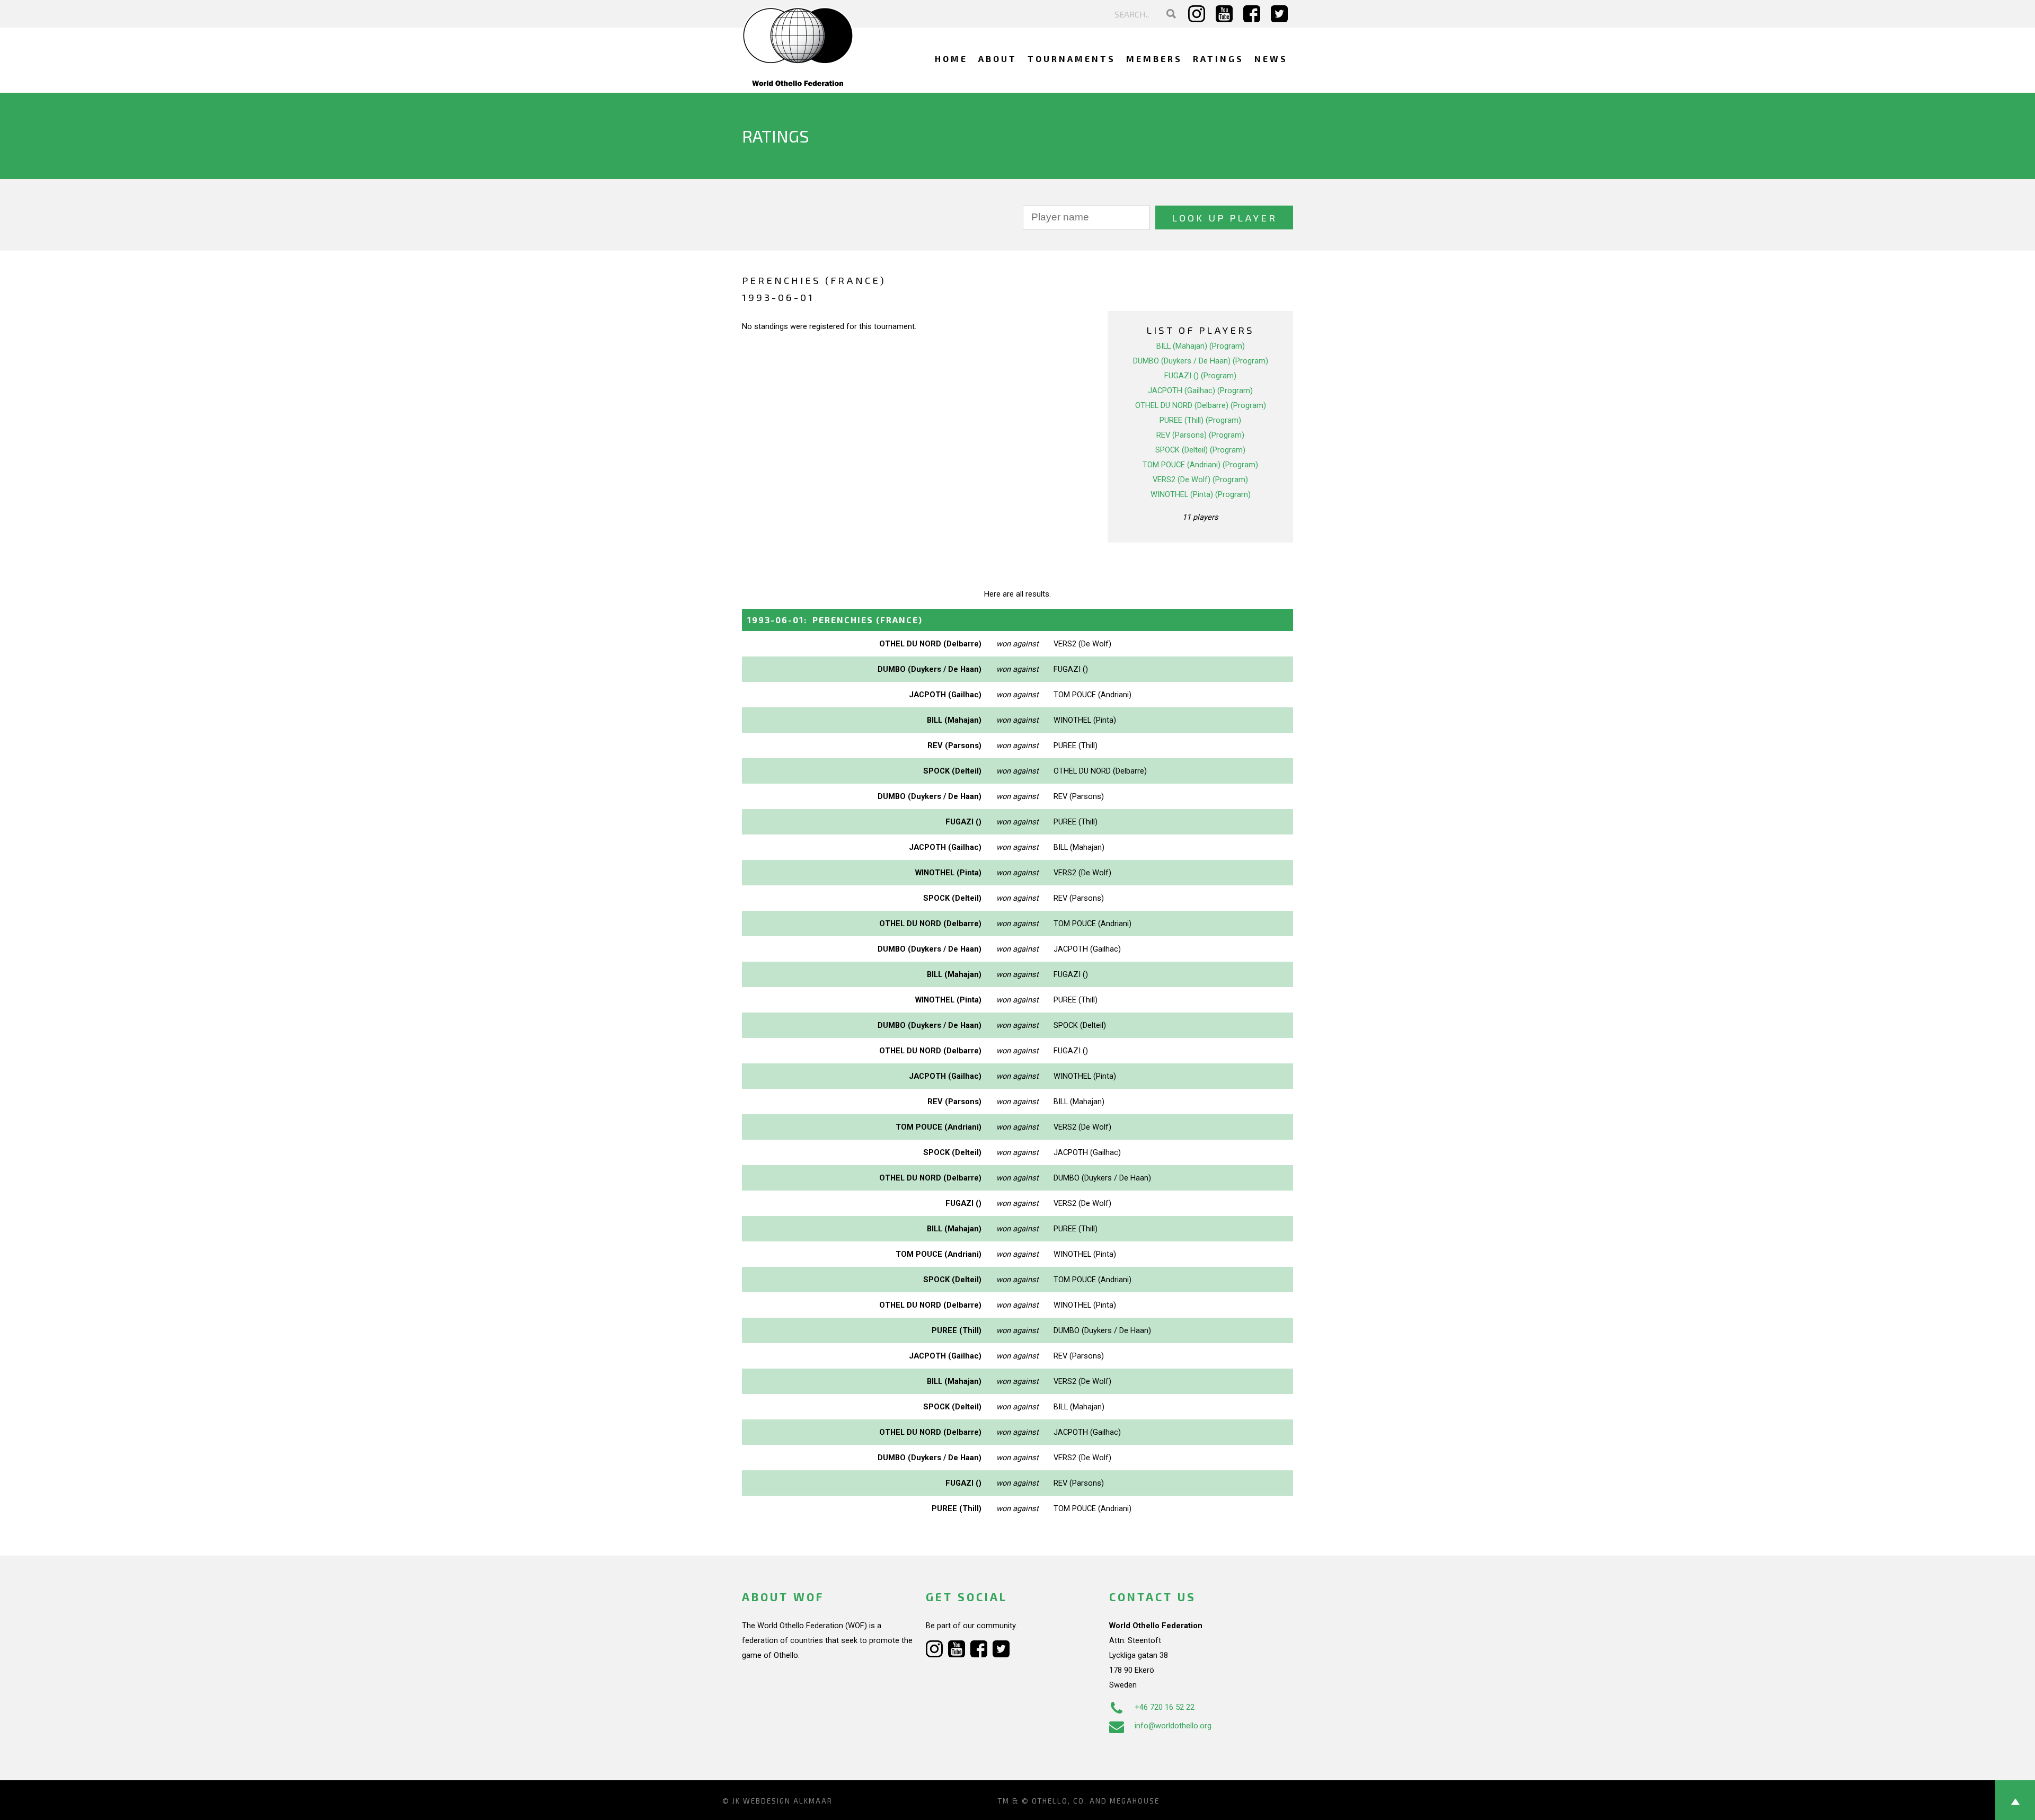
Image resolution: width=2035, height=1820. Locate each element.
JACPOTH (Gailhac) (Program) (1200, 390)
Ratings (1218, 59)
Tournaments (1072, 59)
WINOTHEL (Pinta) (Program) (1201, 494)
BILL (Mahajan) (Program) (1201, 346)
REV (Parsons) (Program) (1200, 435)
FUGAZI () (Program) (1200, 376)
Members (1154, 59)
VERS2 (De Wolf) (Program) (1200, 480)
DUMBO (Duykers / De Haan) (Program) (1201, 361)
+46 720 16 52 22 (1165, 1707)
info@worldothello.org (1173, 1726)
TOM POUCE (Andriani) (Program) (1200, 465)
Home (951, 59)
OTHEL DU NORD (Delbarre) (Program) (1201, 405)
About (998, 59)
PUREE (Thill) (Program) (1200, 420)
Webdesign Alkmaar (788, 1801)
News (1271, 59)
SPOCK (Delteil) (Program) (1200, 450)
